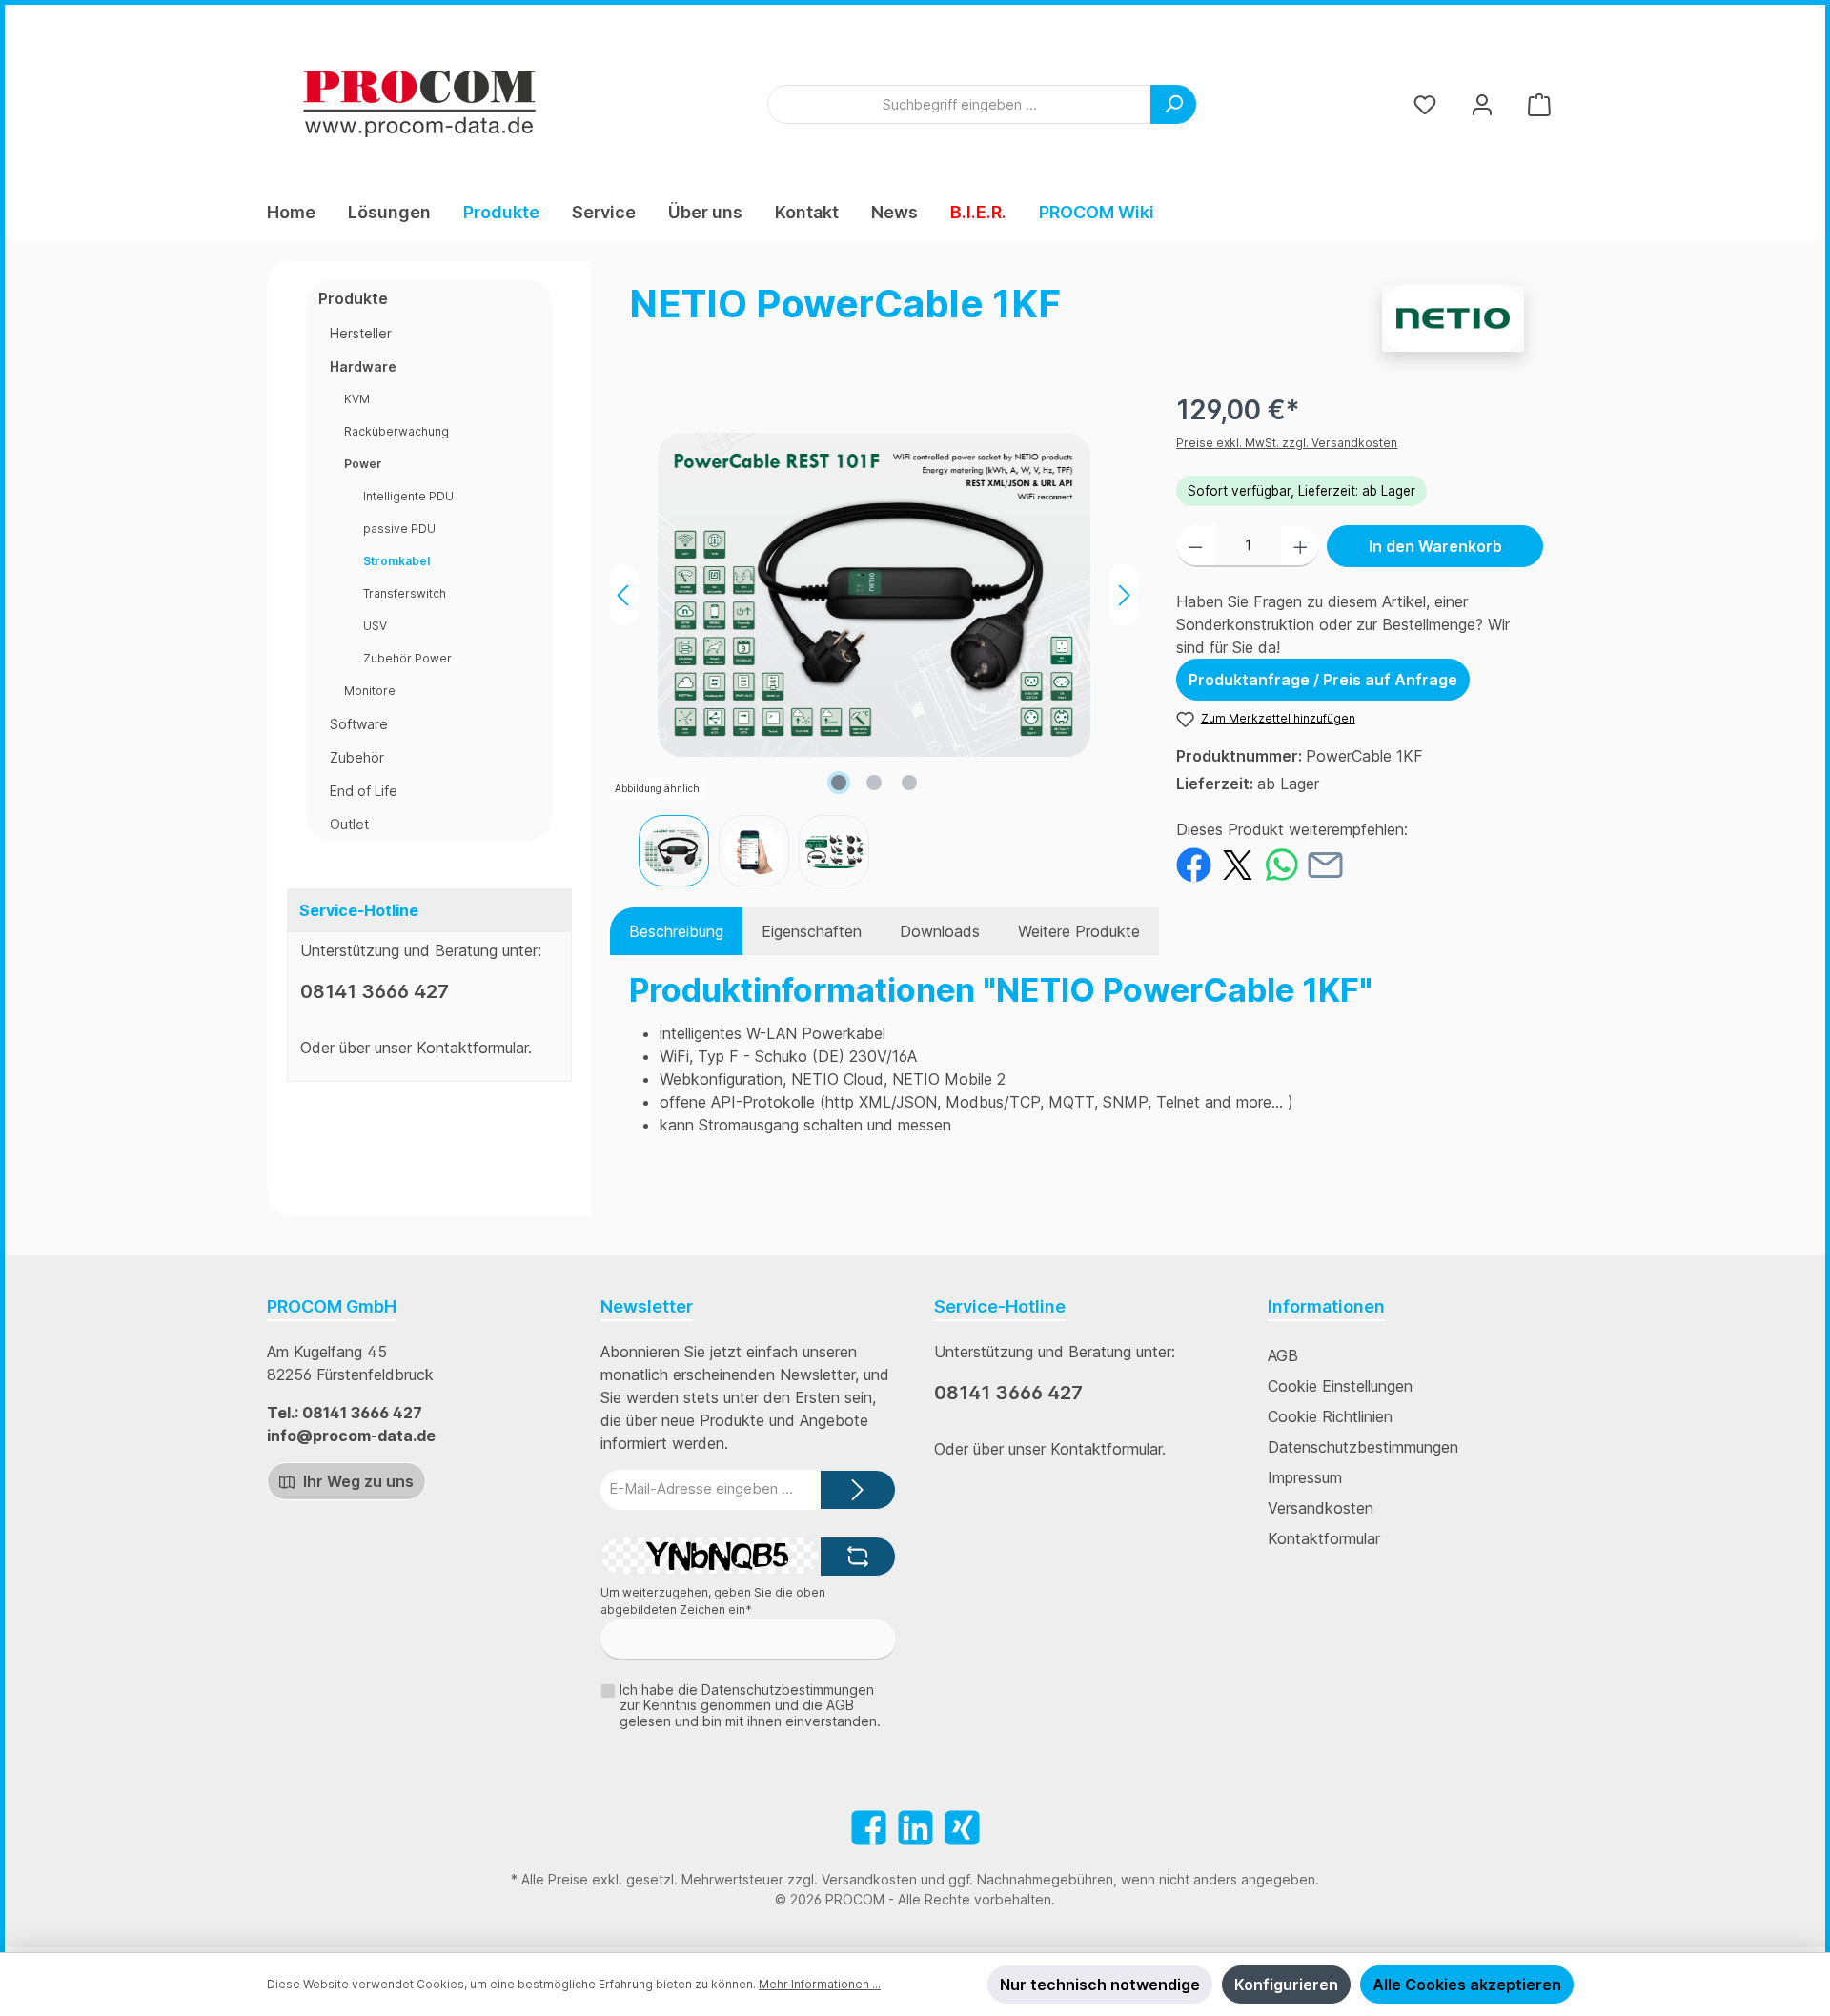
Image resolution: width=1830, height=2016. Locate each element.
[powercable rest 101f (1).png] (874, 595)
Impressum (1305, 1477)
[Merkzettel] (1425, 104)
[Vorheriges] (624, 595)
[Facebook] (869, 1828)
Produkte (353, 298)
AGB (1283, 1355)
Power (363, 464)
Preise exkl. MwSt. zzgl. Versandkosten (1287, 443)
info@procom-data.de (351, 1436)
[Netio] (1453, 318)
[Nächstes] (1124, 595)
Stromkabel (396, 561)
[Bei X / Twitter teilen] (1238, 864)
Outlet (349, 824)
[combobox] (959, 104)
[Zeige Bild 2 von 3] (874, 783)
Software (359, 724)
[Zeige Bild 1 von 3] (839, 783)
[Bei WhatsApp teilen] (1281, 864)
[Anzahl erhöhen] (1301, 546)
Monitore (370, 691)
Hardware (363, 367)
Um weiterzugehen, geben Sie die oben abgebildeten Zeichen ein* (713, 1601)
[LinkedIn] (915, 1828)
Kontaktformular (472, 1048)
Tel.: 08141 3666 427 (345, 1413)
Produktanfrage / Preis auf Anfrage (1323, 680)
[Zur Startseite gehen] (419, 104)
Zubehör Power (407, 658)
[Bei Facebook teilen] (1194, 864)
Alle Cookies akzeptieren (1467, 1985)
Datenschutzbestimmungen (1363, 1447)
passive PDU (399, 529)
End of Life (364, 791)
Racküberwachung (396, 431)
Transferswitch (405, 593)
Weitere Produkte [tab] (1079, 931)
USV (375, 626)
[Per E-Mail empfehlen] (1325, 864)
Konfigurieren (1286, 1985)
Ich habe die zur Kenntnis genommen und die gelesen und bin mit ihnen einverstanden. (750, 1706)
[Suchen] (1173, 104)
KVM (357, 399)
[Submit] (858, 1490)
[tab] (676, 931)
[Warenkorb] (1539, 104)
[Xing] (962, 1828)
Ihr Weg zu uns (356, 1481)
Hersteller (361, 333)
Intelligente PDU (408, 496)
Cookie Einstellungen (1340, 1386)
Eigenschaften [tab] (812, 931)
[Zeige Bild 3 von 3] (909, 783)
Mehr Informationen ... (820, 1984)
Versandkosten (1321, 1508)
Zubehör (357, 757)
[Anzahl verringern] (1196, 546)
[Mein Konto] (1482, 104)
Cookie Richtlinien (1330, 1416)
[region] (874, 638)
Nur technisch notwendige (1100, 1985)
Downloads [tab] (940, 931)
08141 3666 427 (375, 991)
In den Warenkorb (1435, 546)
